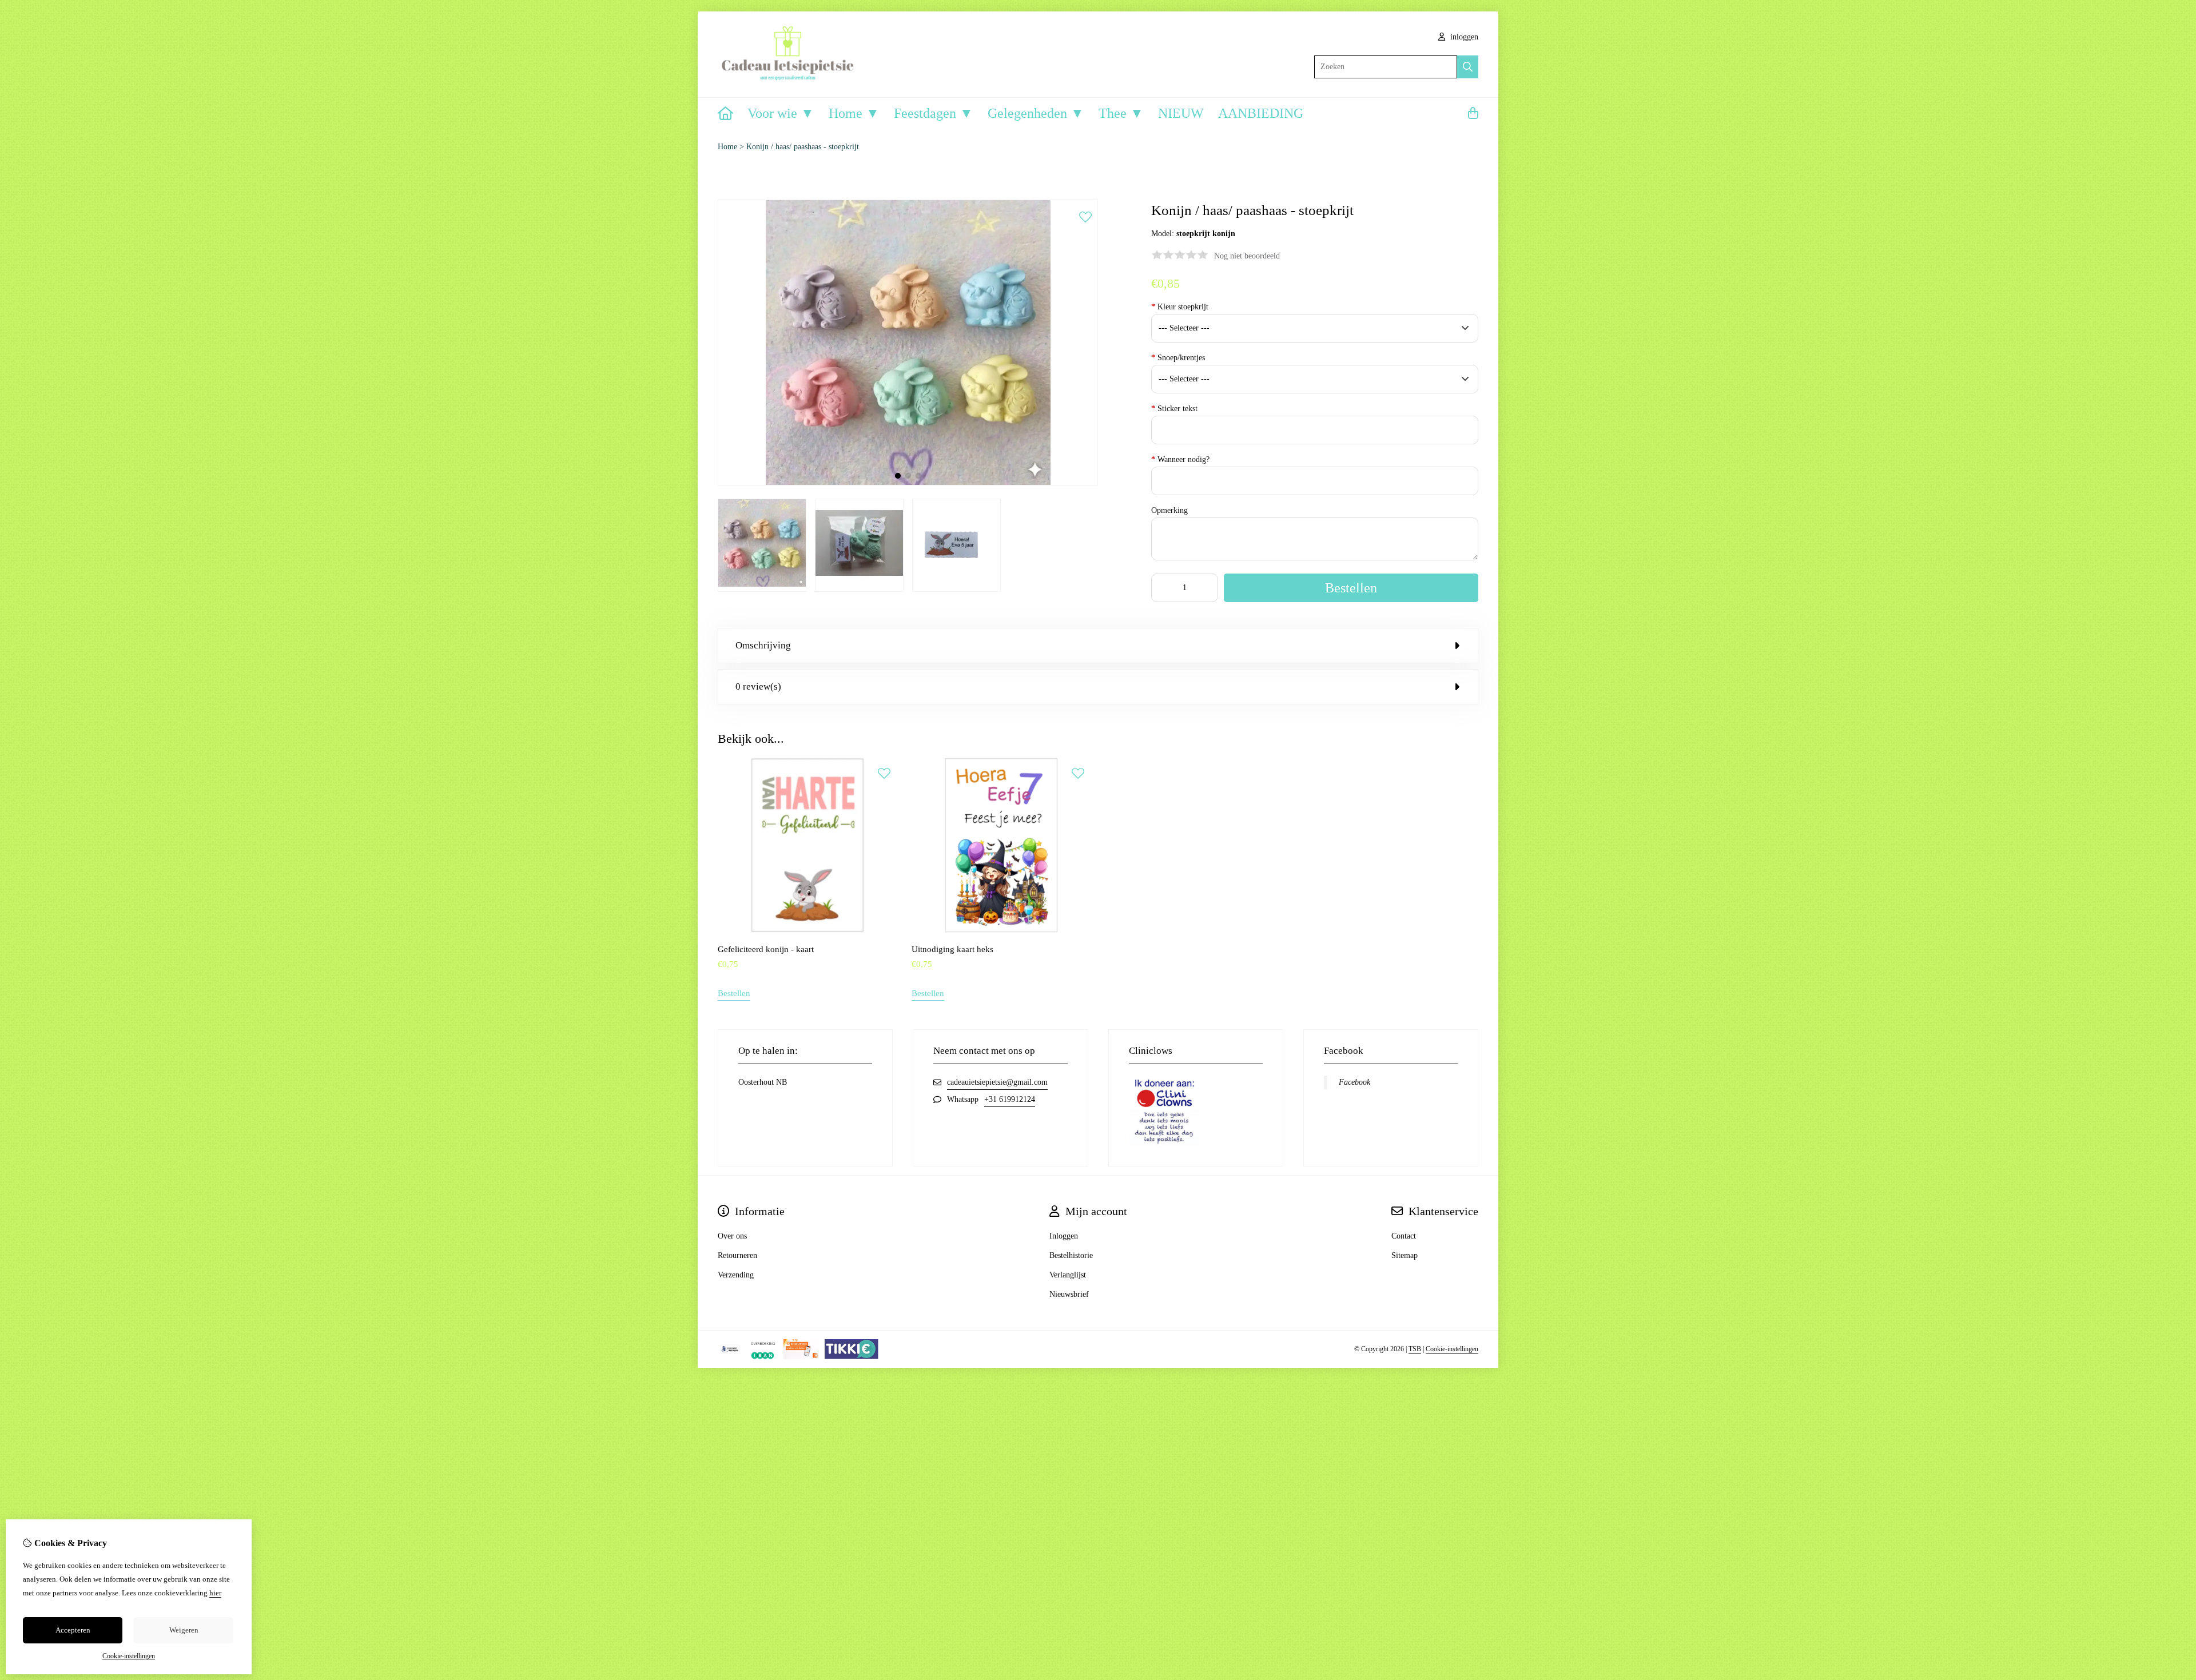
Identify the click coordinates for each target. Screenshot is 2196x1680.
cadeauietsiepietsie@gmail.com (997, 1082)
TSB (1415, 1349)
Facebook (1354, 1082)
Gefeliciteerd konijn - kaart (766, 949)
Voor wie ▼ (781, 113)
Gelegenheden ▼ (1036, 113)
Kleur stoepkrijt (1180, 307)
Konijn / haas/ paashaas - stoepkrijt (803, 147)
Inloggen (1064, 1236)
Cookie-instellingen (1452, 1349)
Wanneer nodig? (1180, 459)
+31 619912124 (1010, 1099)
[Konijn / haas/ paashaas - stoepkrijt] (908, 483)
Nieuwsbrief (1069, 1294)
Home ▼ (854, 113)
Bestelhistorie (1071, 1255)
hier (215, 1593)
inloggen (1463, 37)
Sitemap (1405, 1255)
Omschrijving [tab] (763, 645)
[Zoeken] (1468, 67)
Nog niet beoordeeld (1247, 256)
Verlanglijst (1068, 1275)
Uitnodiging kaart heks (952, 949)
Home (727, 147)
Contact (1404, 1236)
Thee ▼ (1121, 113)
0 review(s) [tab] (758, 686)
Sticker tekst (1174, 409)
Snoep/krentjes (1178, 358)
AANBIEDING (1261, 113)
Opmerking (1169, 510)
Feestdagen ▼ (934, 113)
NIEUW (1181, 113)
